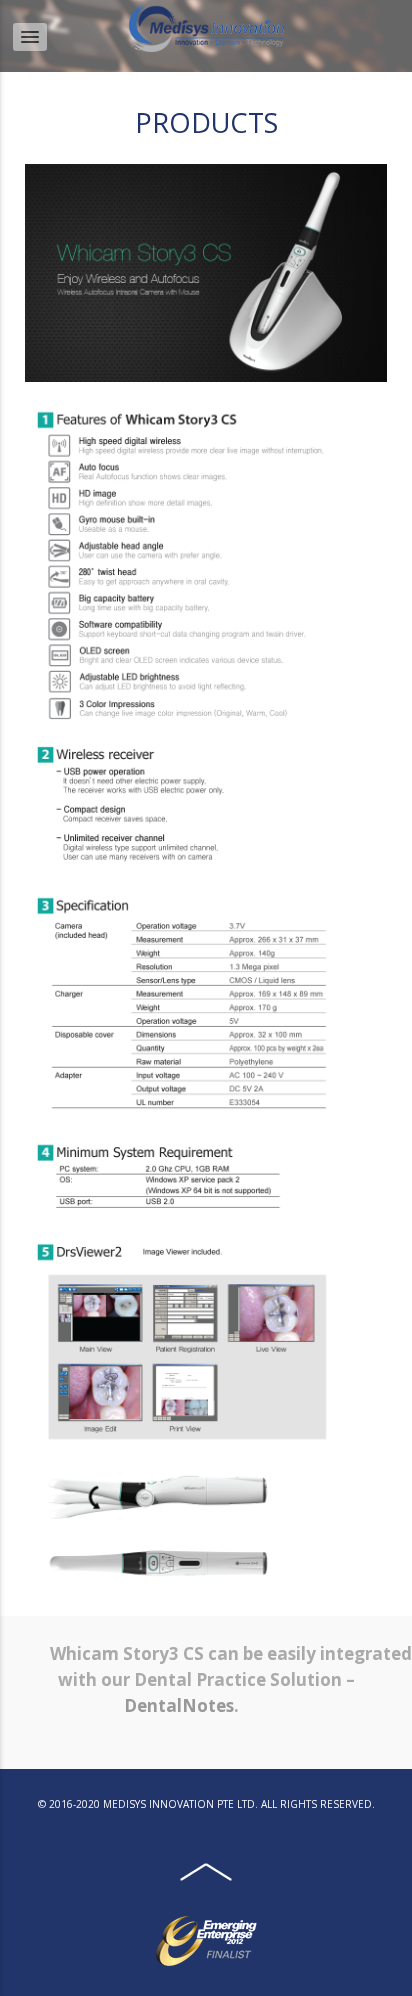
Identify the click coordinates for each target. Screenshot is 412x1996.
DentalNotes (179, 1705)
